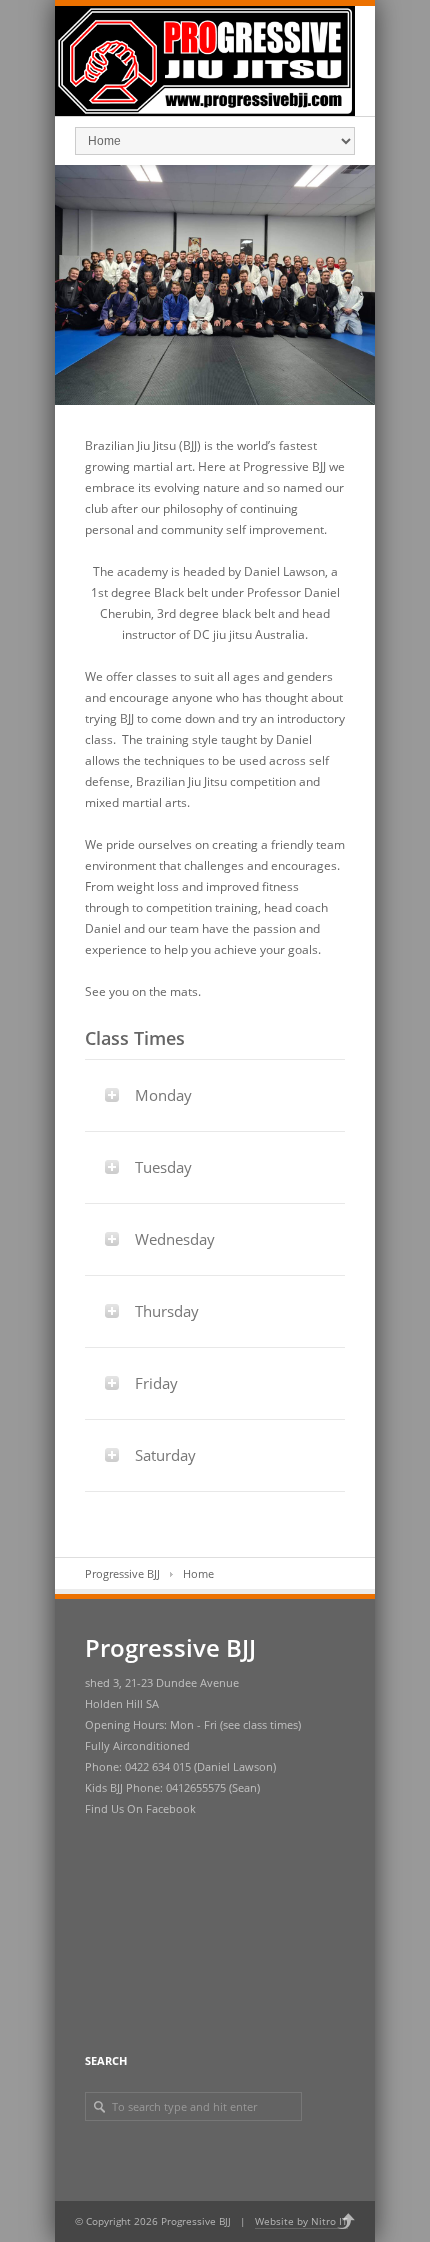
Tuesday (163, 1167)
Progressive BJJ (122, 1573)
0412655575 (196, 1787)
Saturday (165, 1455)
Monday (163, 1095)
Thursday (167, 1311)
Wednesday (175, 1239)
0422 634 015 (158, 1766)
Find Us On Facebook (140, 1808)
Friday (156, 1383)
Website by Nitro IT (301, 2221)
